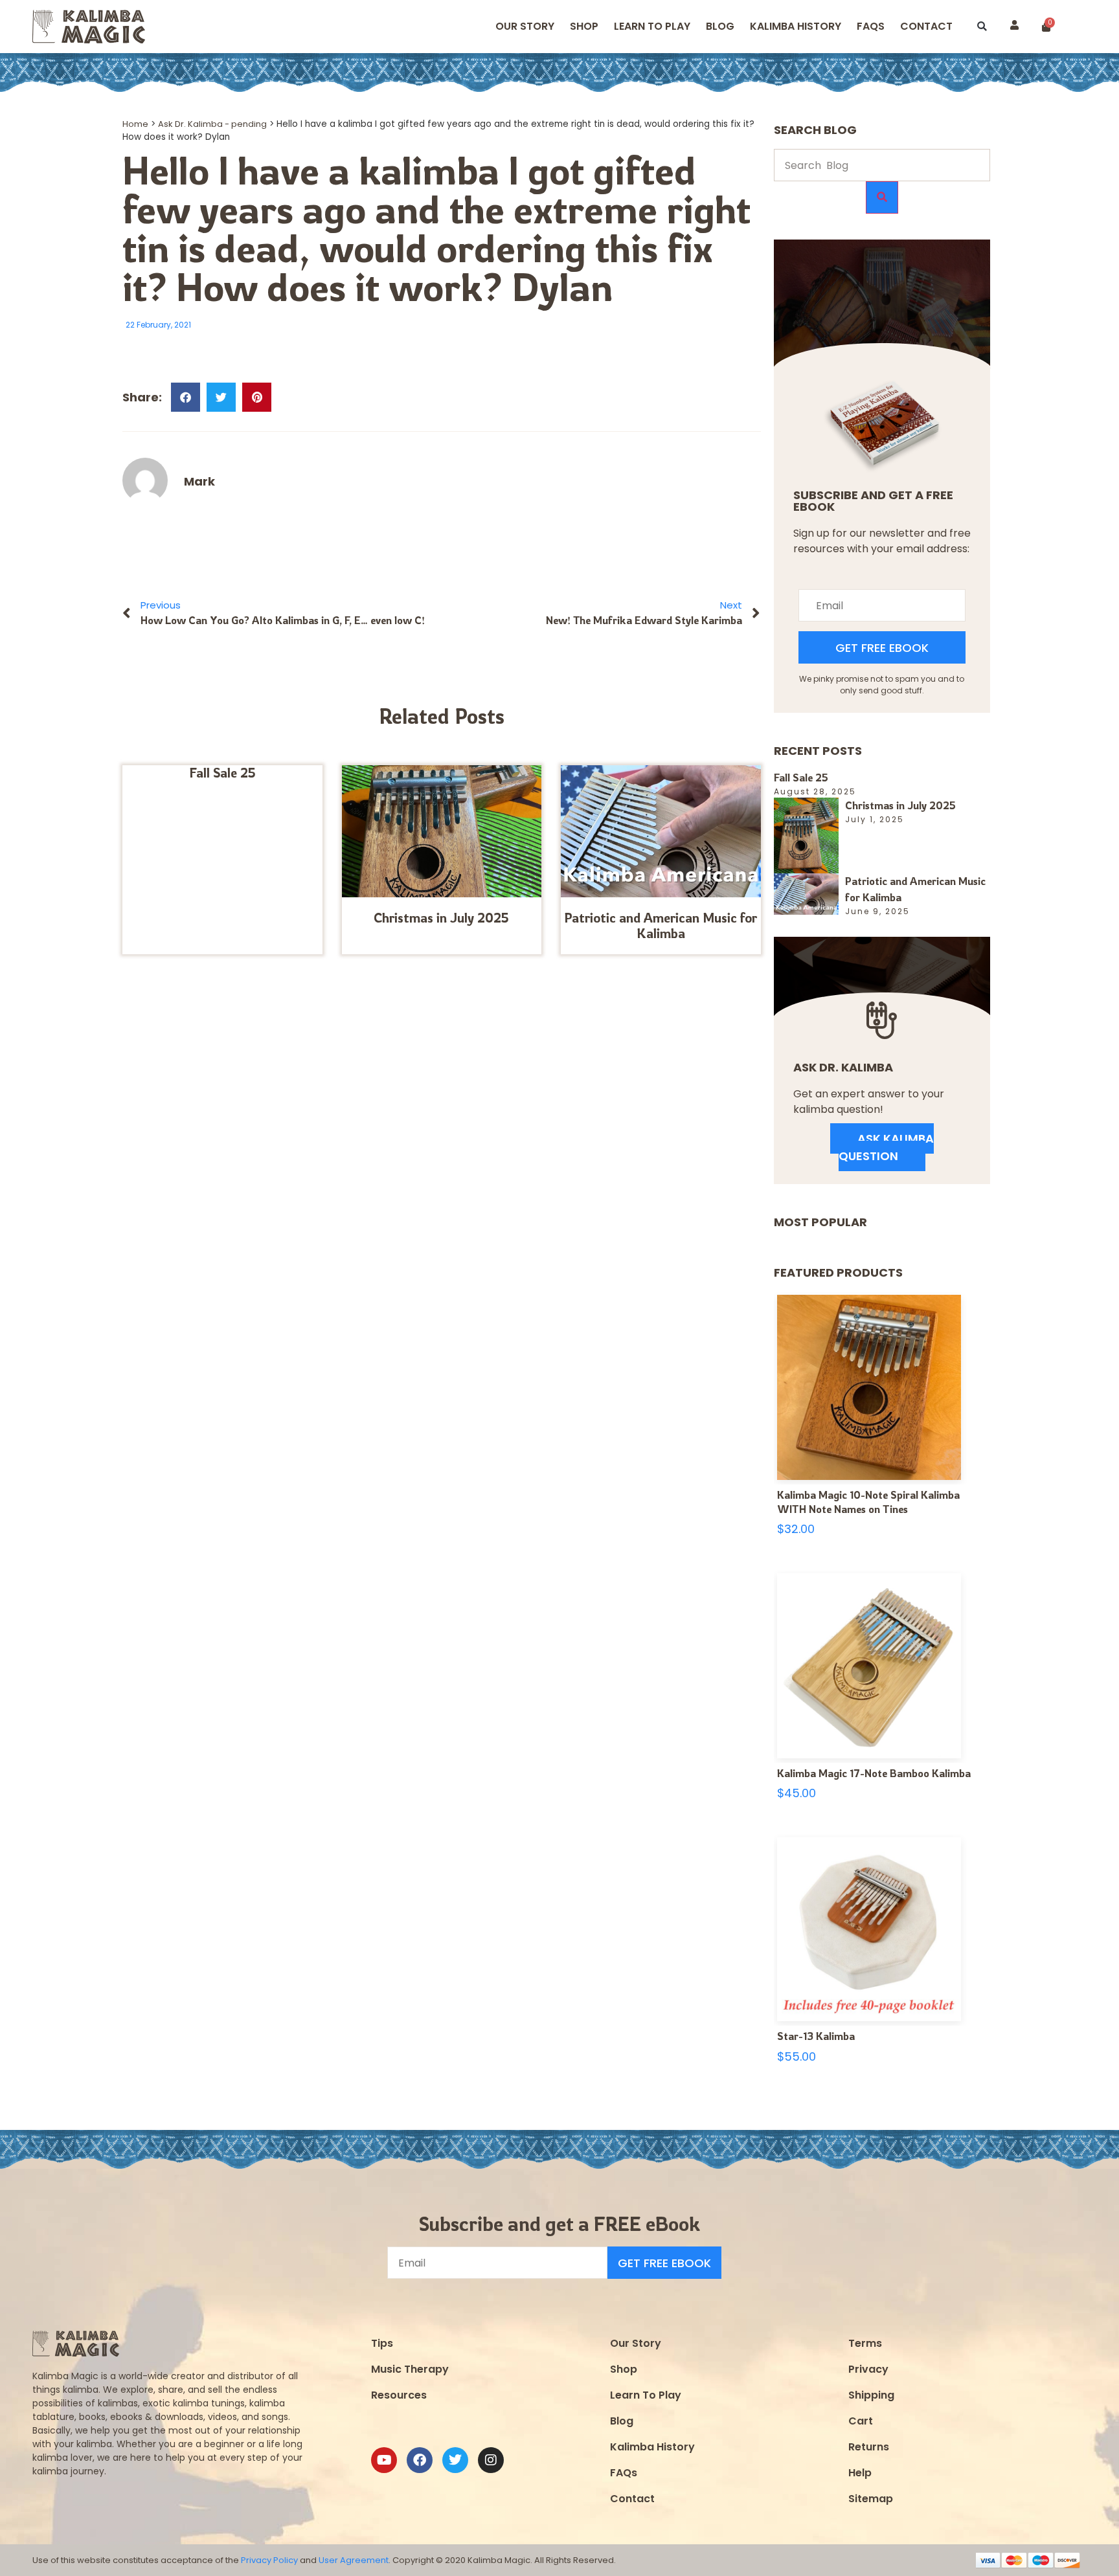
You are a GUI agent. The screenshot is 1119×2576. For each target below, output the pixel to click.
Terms (865, 2343)
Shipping (871, 2395)
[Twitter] (455, 2460)
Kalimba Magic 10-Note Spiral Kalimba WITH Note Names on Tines (868, 1502)
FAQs (624, 2473)
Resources (399, 2395)
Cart (861, 2421)
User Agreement (354, 2560)
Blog (720, 26)
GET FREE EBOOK (882, 648)
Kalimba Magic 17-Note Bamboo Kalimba (874, 1773)
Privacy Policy (269, 2560)
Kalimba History (796, 26)
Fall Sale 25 (222, 773)
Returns (869, 2447)
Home (135, 124)
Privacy (868, 2369)
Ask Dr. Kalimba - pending (212, 124)
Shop (584, 26)
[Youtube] (384, 2460)
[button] (982, 27)
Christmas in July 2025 (441, 918)
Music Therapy (410, 2369)
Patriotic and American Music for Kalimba (661, 925)
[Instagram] (491, 2460)
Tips (382, 2343)
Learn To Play (646, 2395)
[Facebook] (420, 2460)
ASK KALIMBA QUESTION (886, 1147)
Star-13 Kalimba (816, 2036)
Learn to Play (652, 26)
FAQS (871, 26)
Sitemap (871, 2499)
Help (860, 2473)
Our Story (525, 26)
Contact (926, 26)
